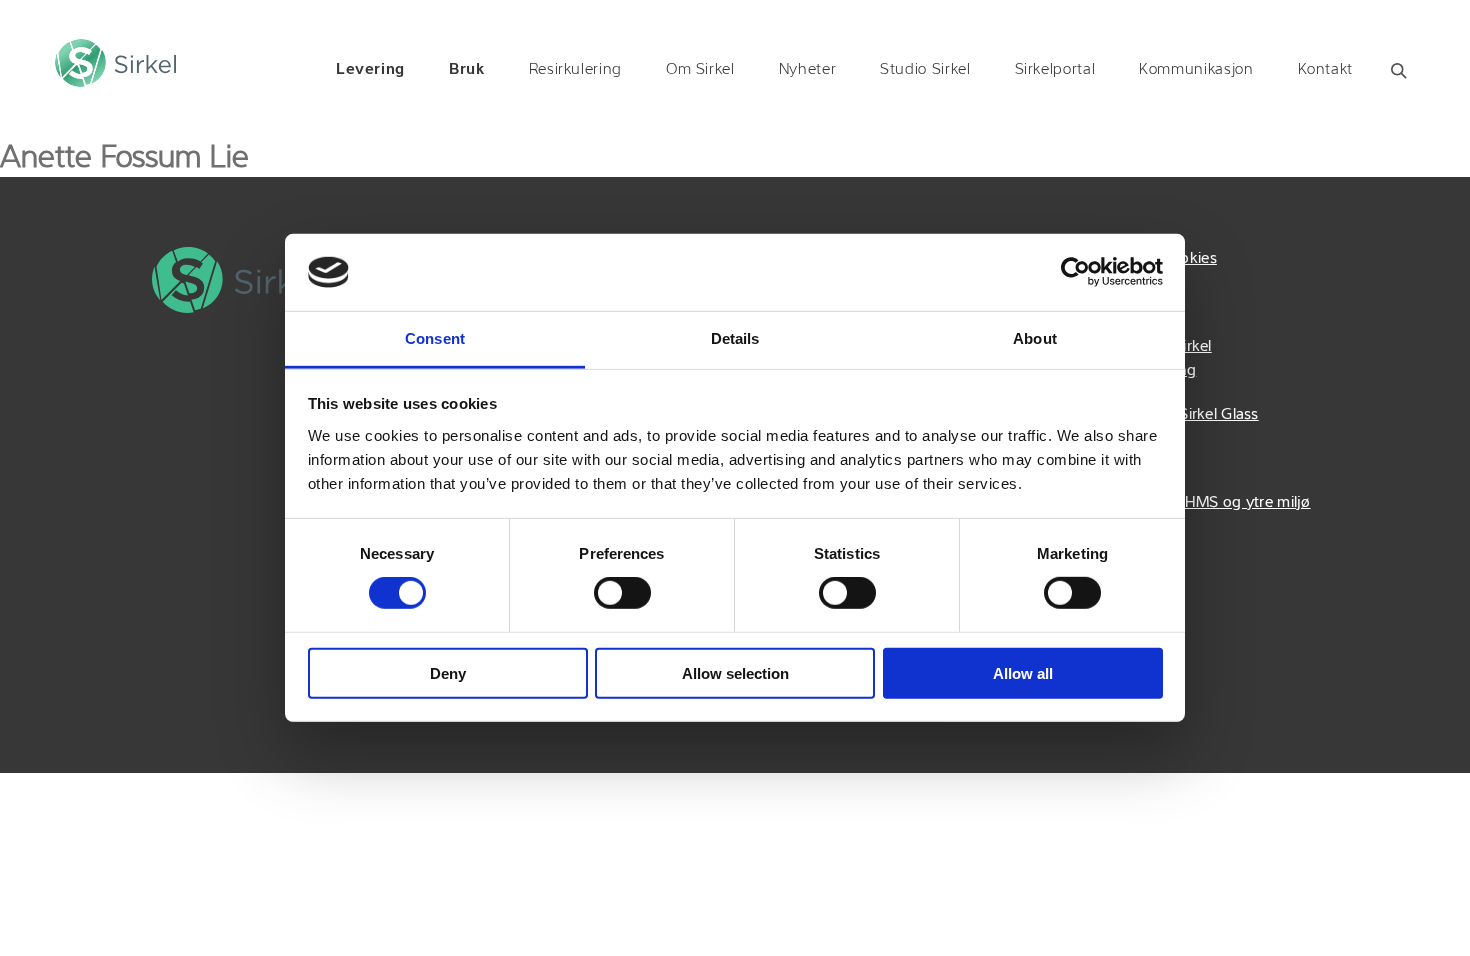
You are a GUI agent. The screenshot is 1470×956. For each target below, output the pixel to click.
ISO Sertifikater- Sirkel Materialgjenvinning (1135, 359)
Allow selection (735, 672)
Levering (370, 70)
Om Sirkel (700, 70)
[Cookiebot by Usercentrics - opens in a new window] (1075, 272)
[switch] (622, 593)
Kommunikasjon (1196, 70)
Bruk (467, 70)
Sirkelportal (1055, 70)
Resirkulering (575, 70)
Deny (448, 672)
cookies (1190, 259)
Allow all (1023, 672)
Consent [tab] (435, 338)
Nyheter (807, 70)
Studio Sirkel (925, 70)
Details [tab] (735, 338)
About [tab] (1035, 338)
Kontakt (1325, 70)
